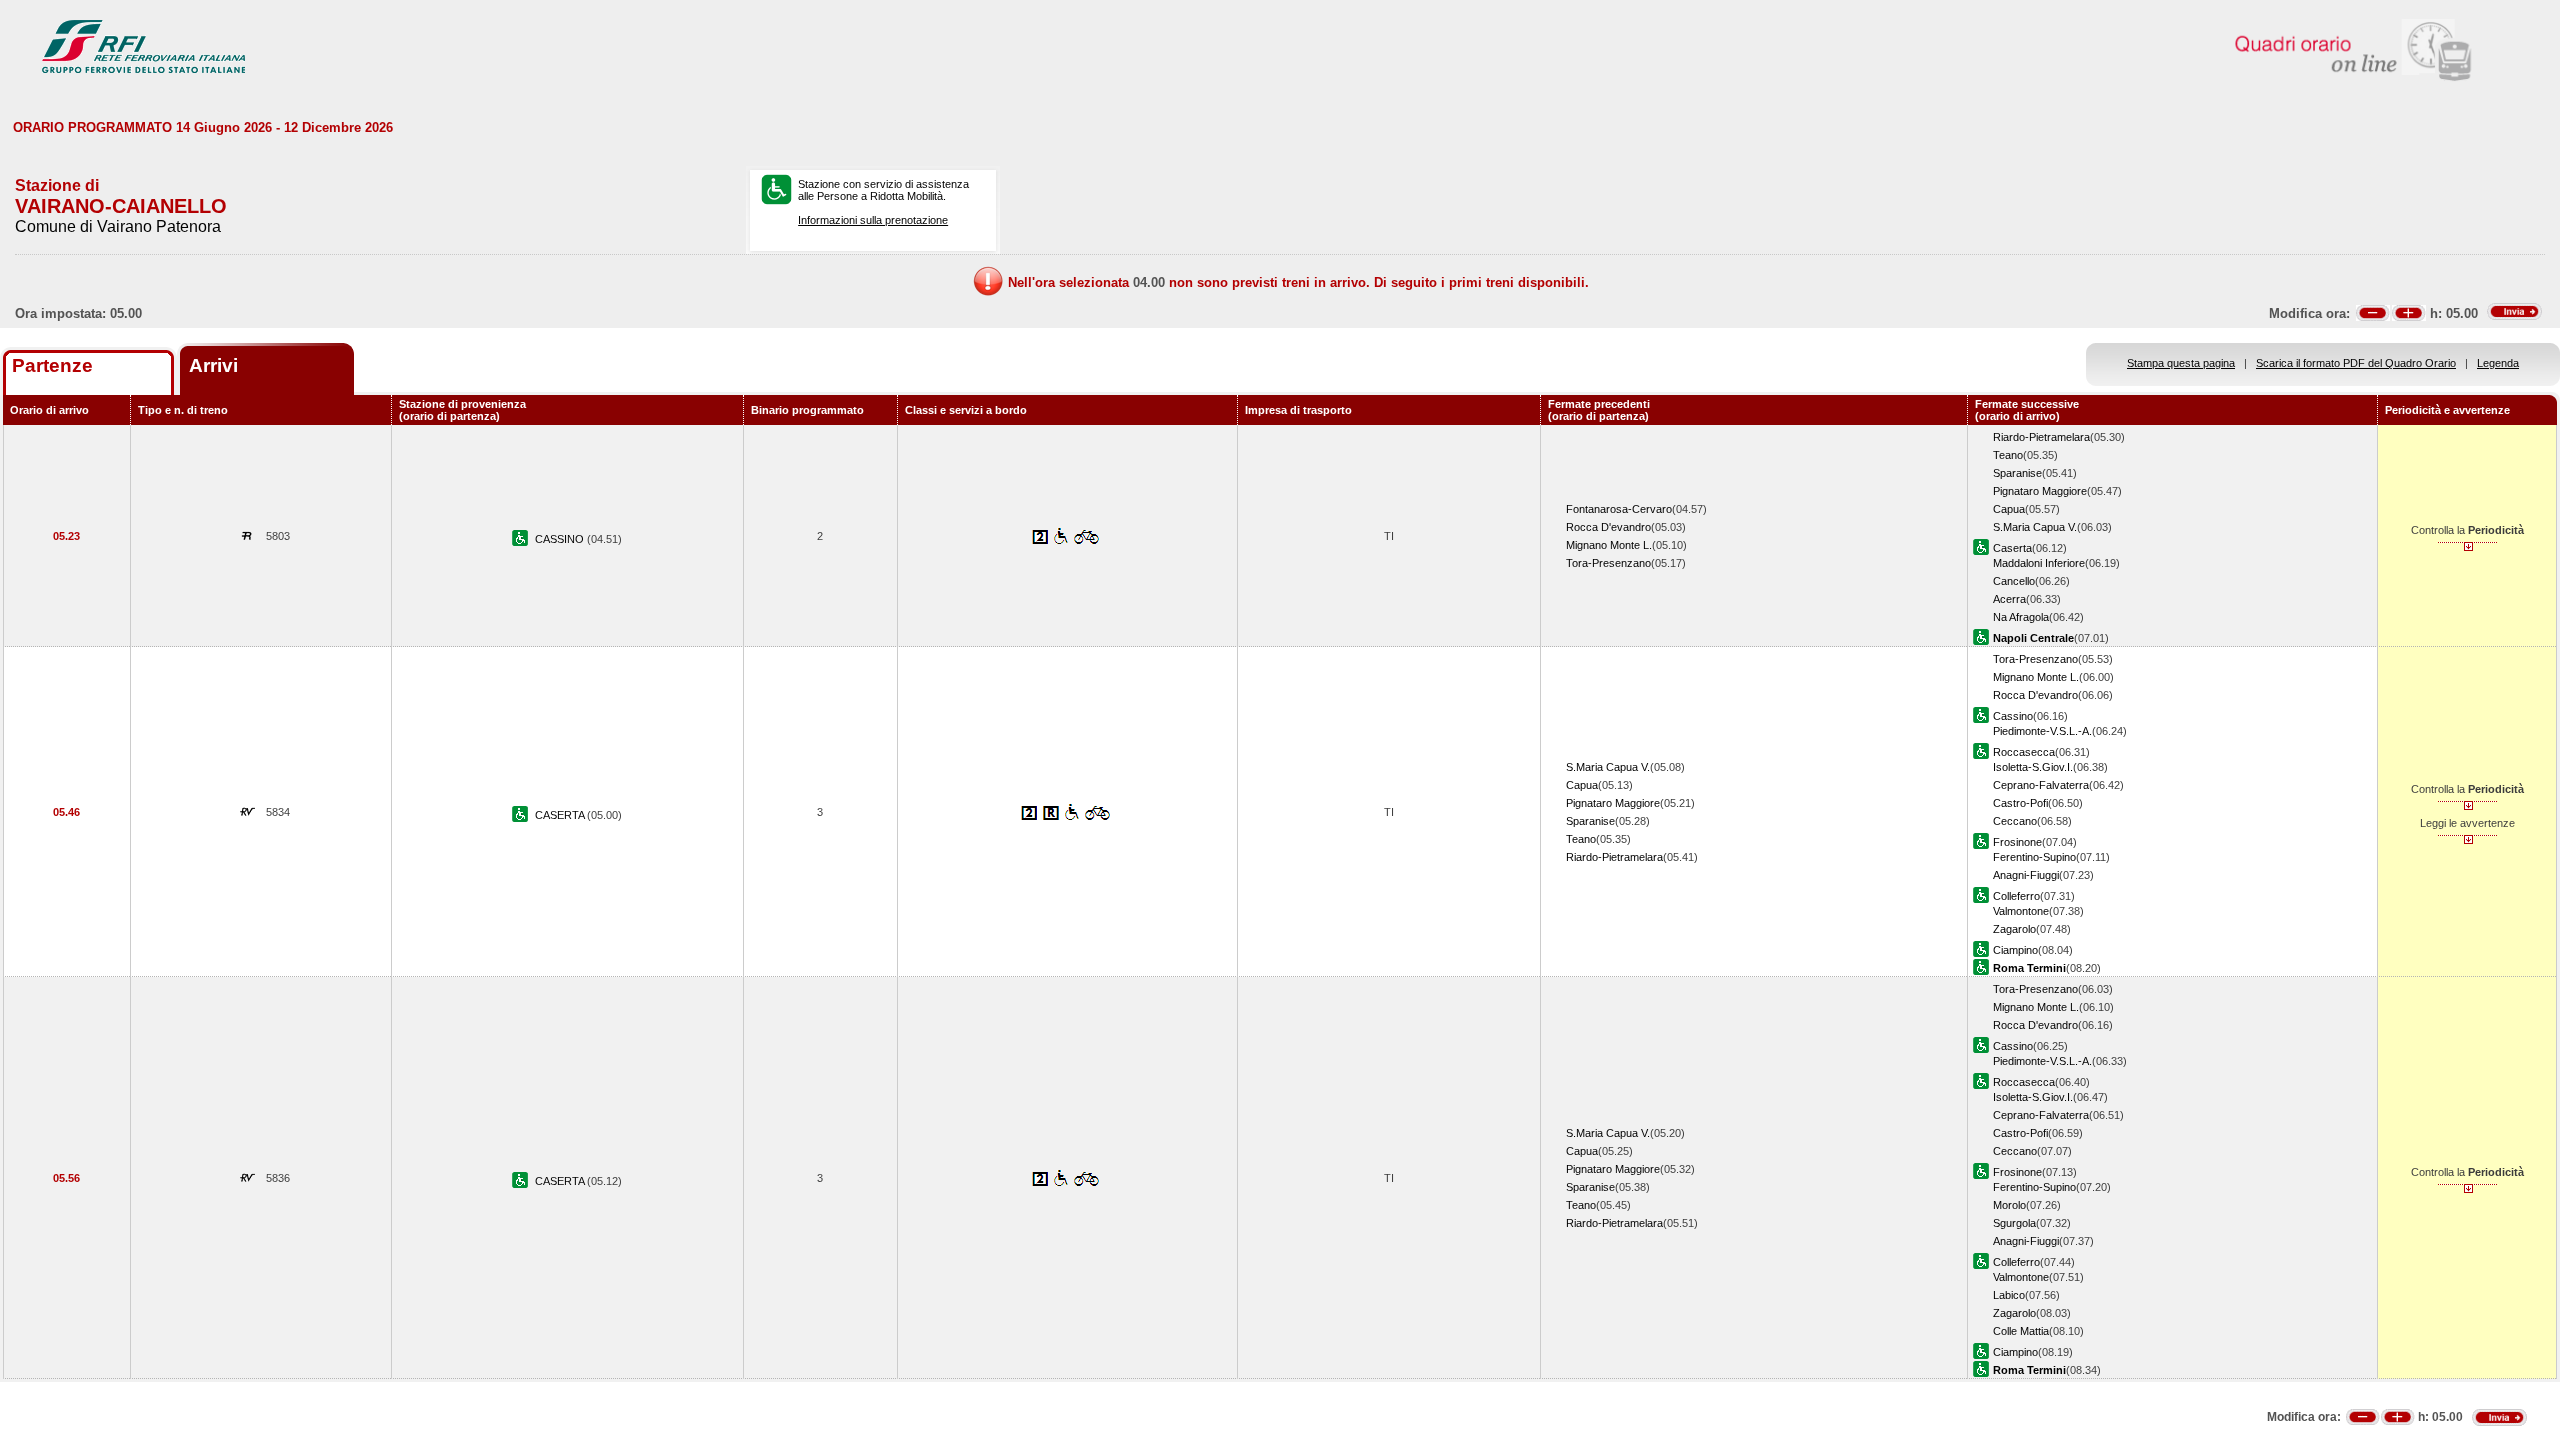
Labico (2009, 1295)
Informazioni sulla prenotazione (873, 220)
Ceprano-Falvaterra (2041, 785)
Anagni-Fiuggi (2026, 875)
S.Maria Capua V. (2035, 527)
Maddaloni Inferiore (2039, 563)
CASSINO (561, 539)
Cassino (2013, 716)
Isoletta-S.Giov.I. (2033, 767)
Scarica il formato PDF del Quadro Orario (2356, 363)
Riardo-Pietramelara (2041, 437)
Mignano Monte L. (1609, 545)
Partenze (52, 365)
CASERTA (561, 815)
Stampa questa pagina (2181, 363)
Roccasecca (2024, 752)
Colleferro (2016, 896)
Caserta (2012, 548)
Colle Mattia (2021, 1331)
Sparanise (2017, 473)
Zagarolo (2014, 929)
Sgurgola (2014, 1223)
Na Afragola (2021, 617)
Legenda (2498, 363)
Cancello (2014, 581)
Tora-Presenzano (1608, 563)
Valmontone (2021, 911)
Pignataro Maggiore (2040, 491)
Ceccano (2015, 821)
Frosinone (2017, 842)
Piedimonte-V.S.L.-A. (2042, 731)
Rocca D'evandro (1608, 527)
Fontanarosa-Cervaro (1619, 509)
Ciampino (2015, 950)
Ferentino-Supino (2034, 857)
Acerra (2009, 599)
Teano (2008, 455)
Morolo (2009, 1205)
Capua (2009, 509)
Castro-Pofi (2020, 803)
